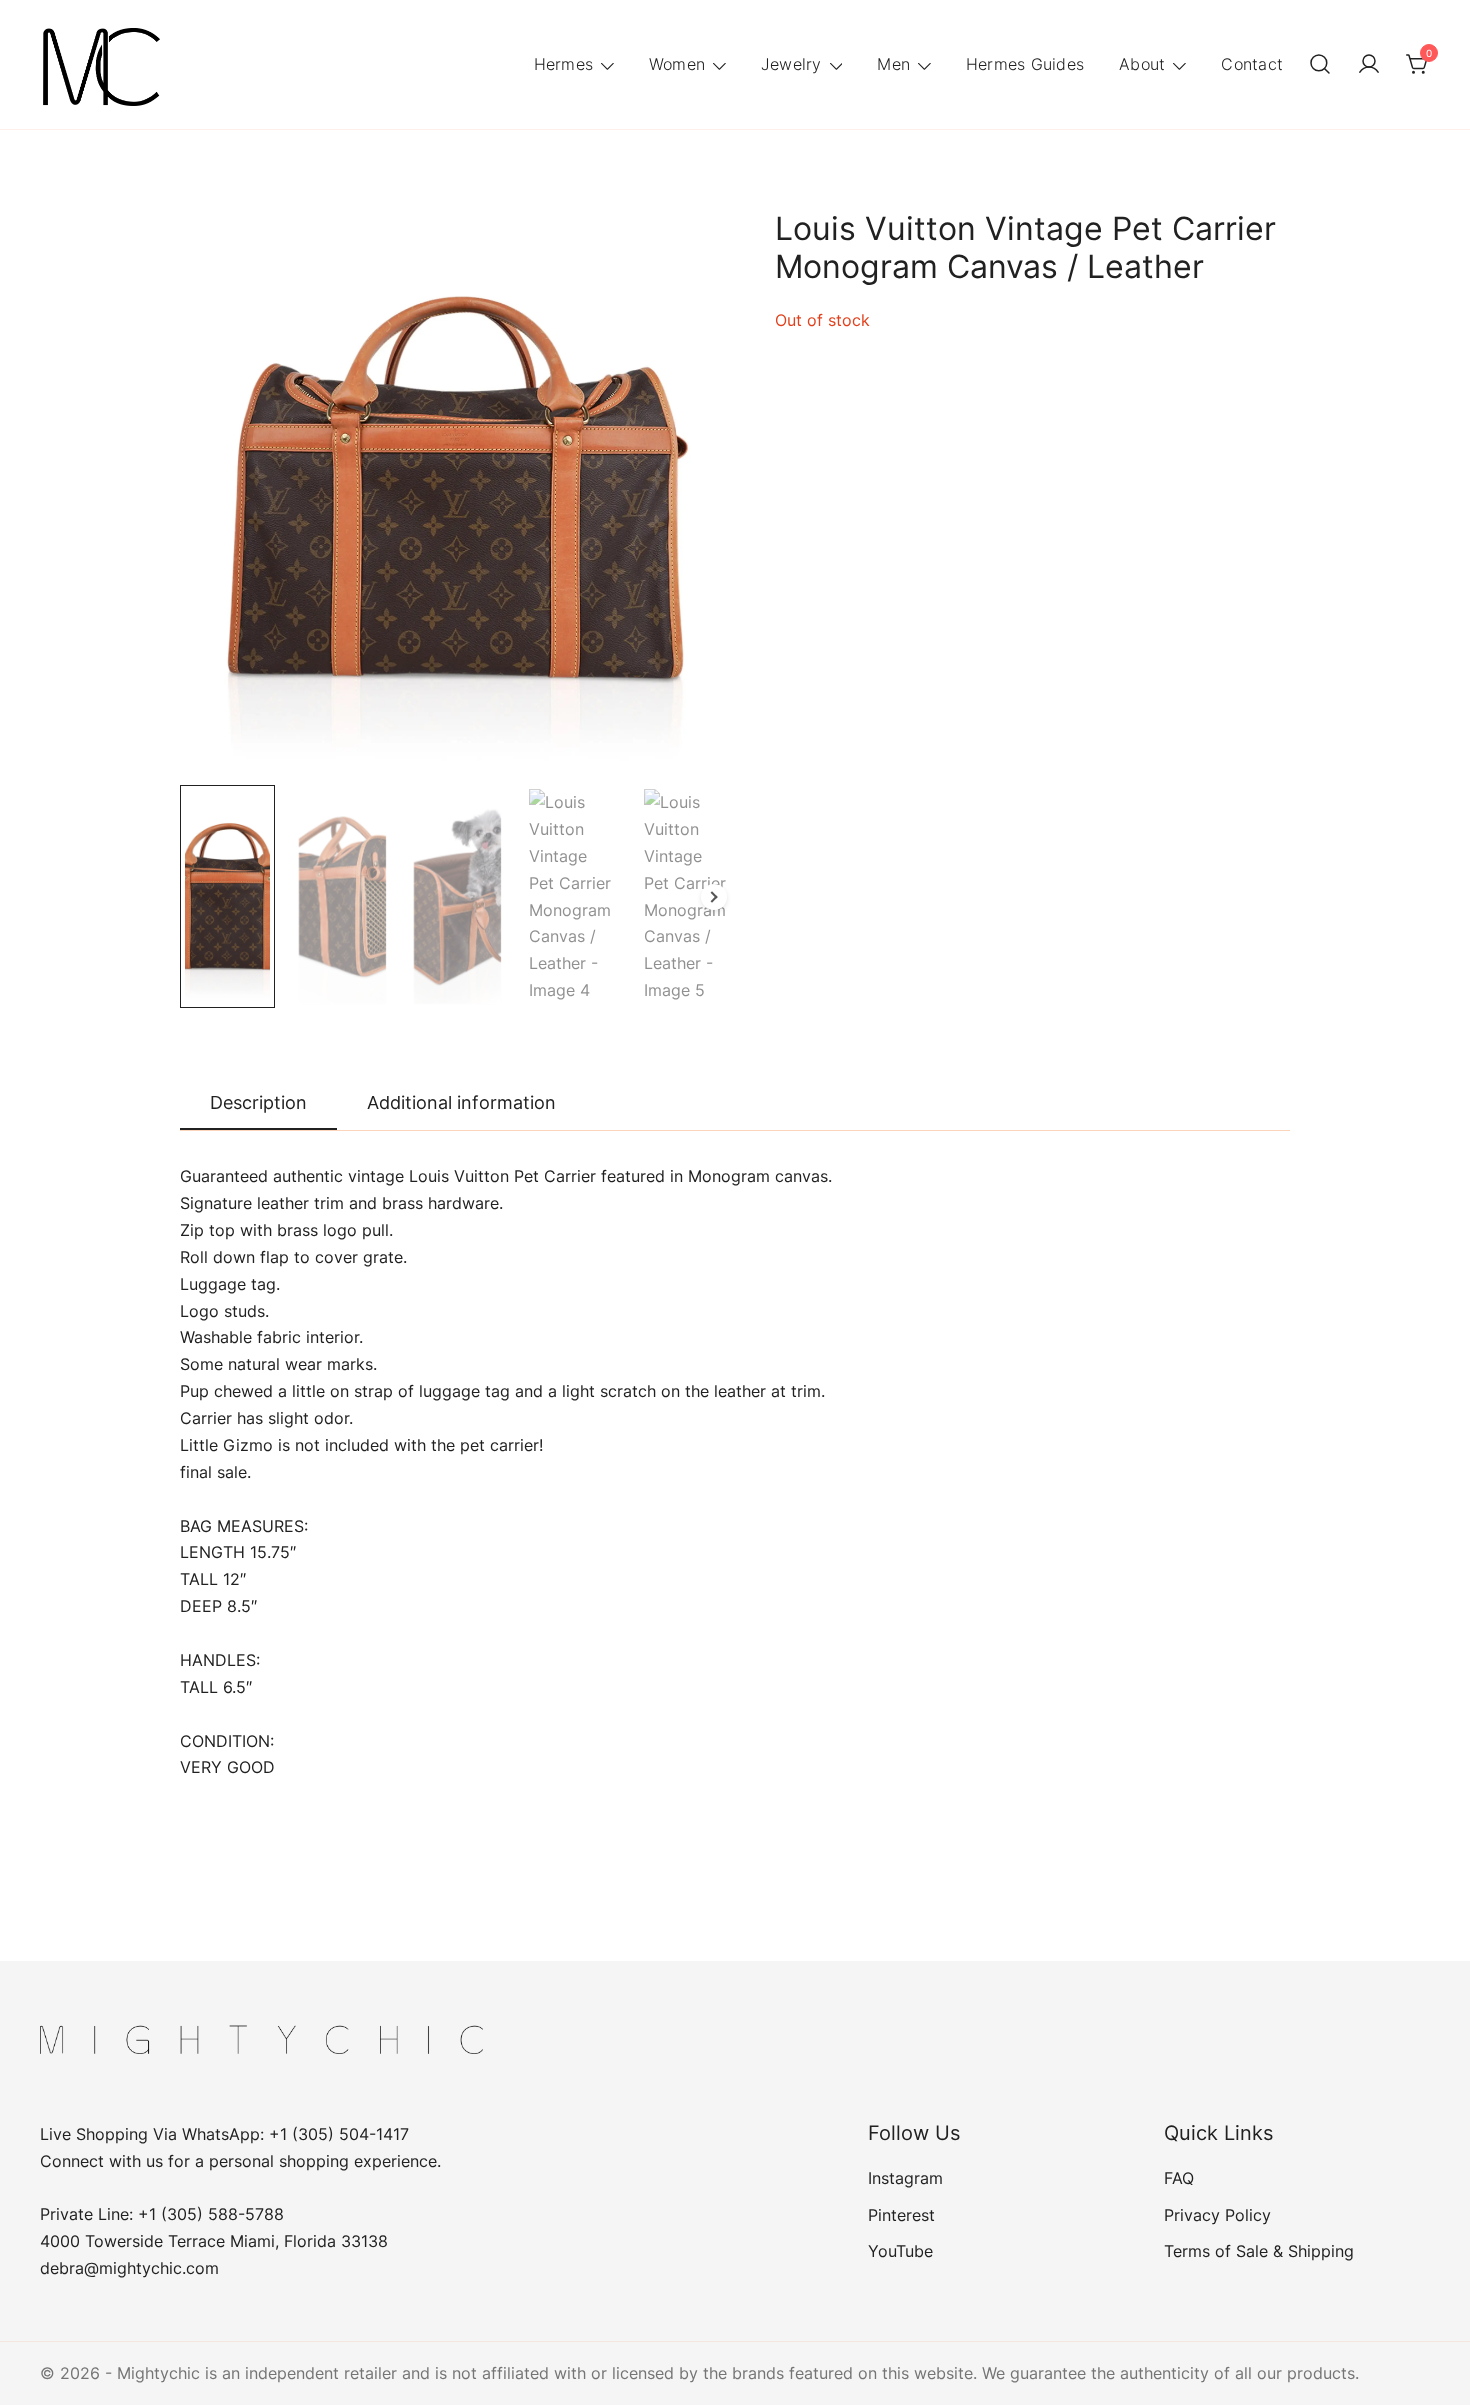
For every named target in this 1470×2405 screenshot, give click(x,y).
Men (893, 64)
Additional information (461, 1102)
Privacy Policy (1217, 2215)
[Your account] (1369, 65)
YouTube (900, 2251)
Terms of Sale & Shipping (1259, 2251)
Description (258, 1102)
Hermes (564, 64)
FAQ (1179, 2178)
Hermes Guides (1025, 64)
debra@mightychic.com (129, 2268)
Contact (1252, 64)
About (1142, 64)
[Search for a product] (1320, 65)
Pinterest (901, 2215)
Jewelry (791, 64)
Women (677, 64)
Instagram (905, 2178)
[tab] (258, 1104)
